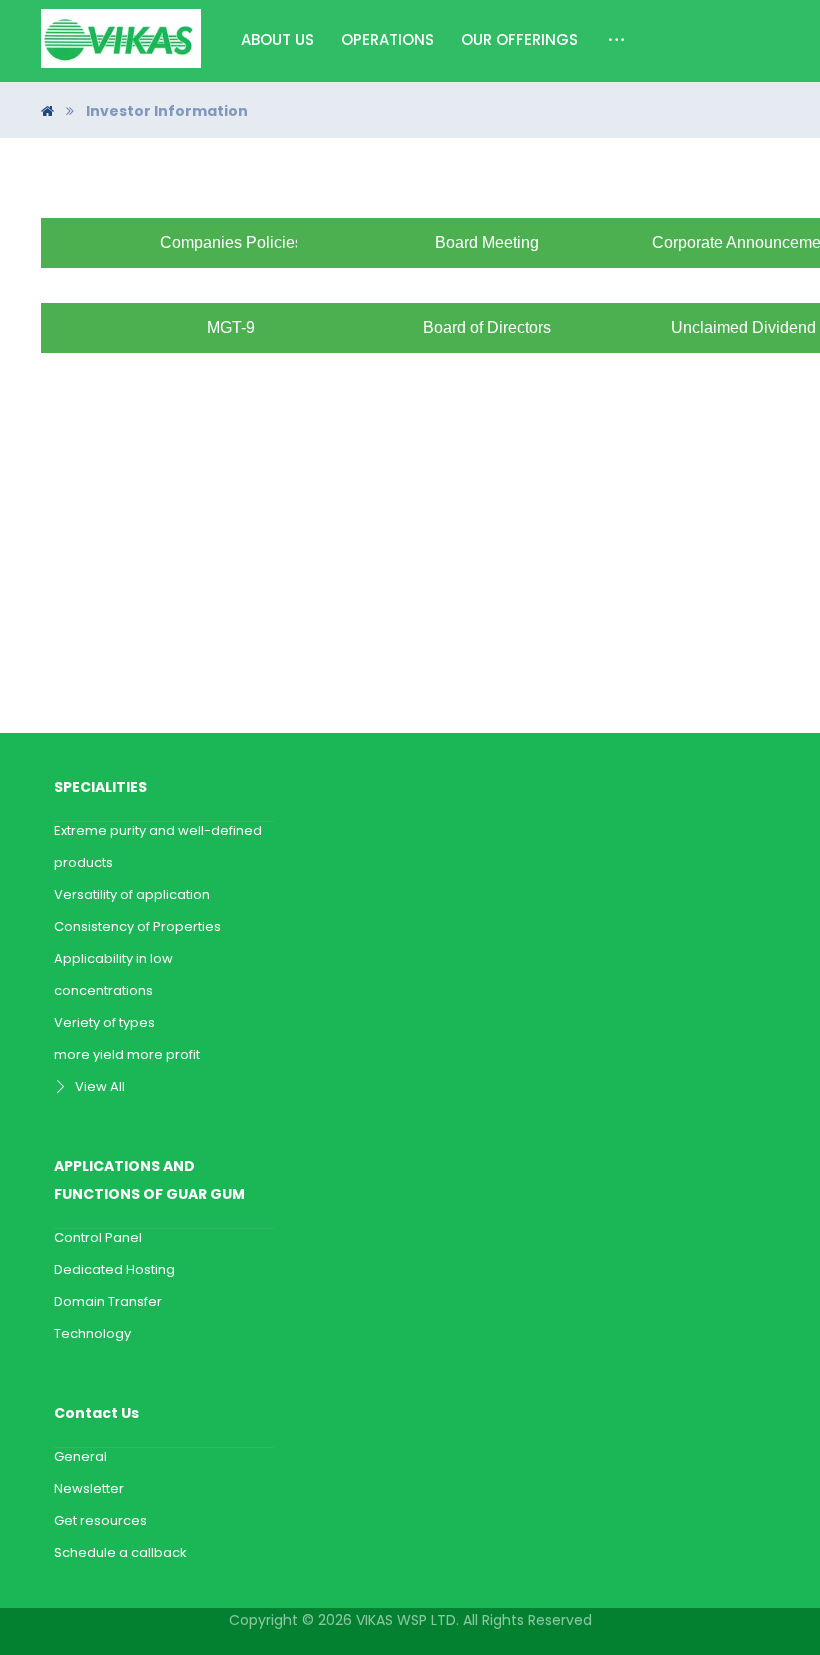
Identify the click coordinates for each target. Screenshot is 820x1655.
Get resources (100, 1520)
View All (100, 1086)
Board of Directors (487, 327)
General (80, 1456)
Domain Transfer (108, 1301)
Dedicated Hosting (114, 1269)
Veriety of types (104, 1022)
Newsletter (89, 1488)
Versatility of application (132, 894)
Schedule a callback (120, 1552)
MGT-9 (231, 327)
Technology (92, 1333)
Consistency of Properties (137, 926)
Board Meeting (487, 242)
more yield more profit (127, 1054)
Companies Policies (231, 242)
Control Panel (98, 1237)
